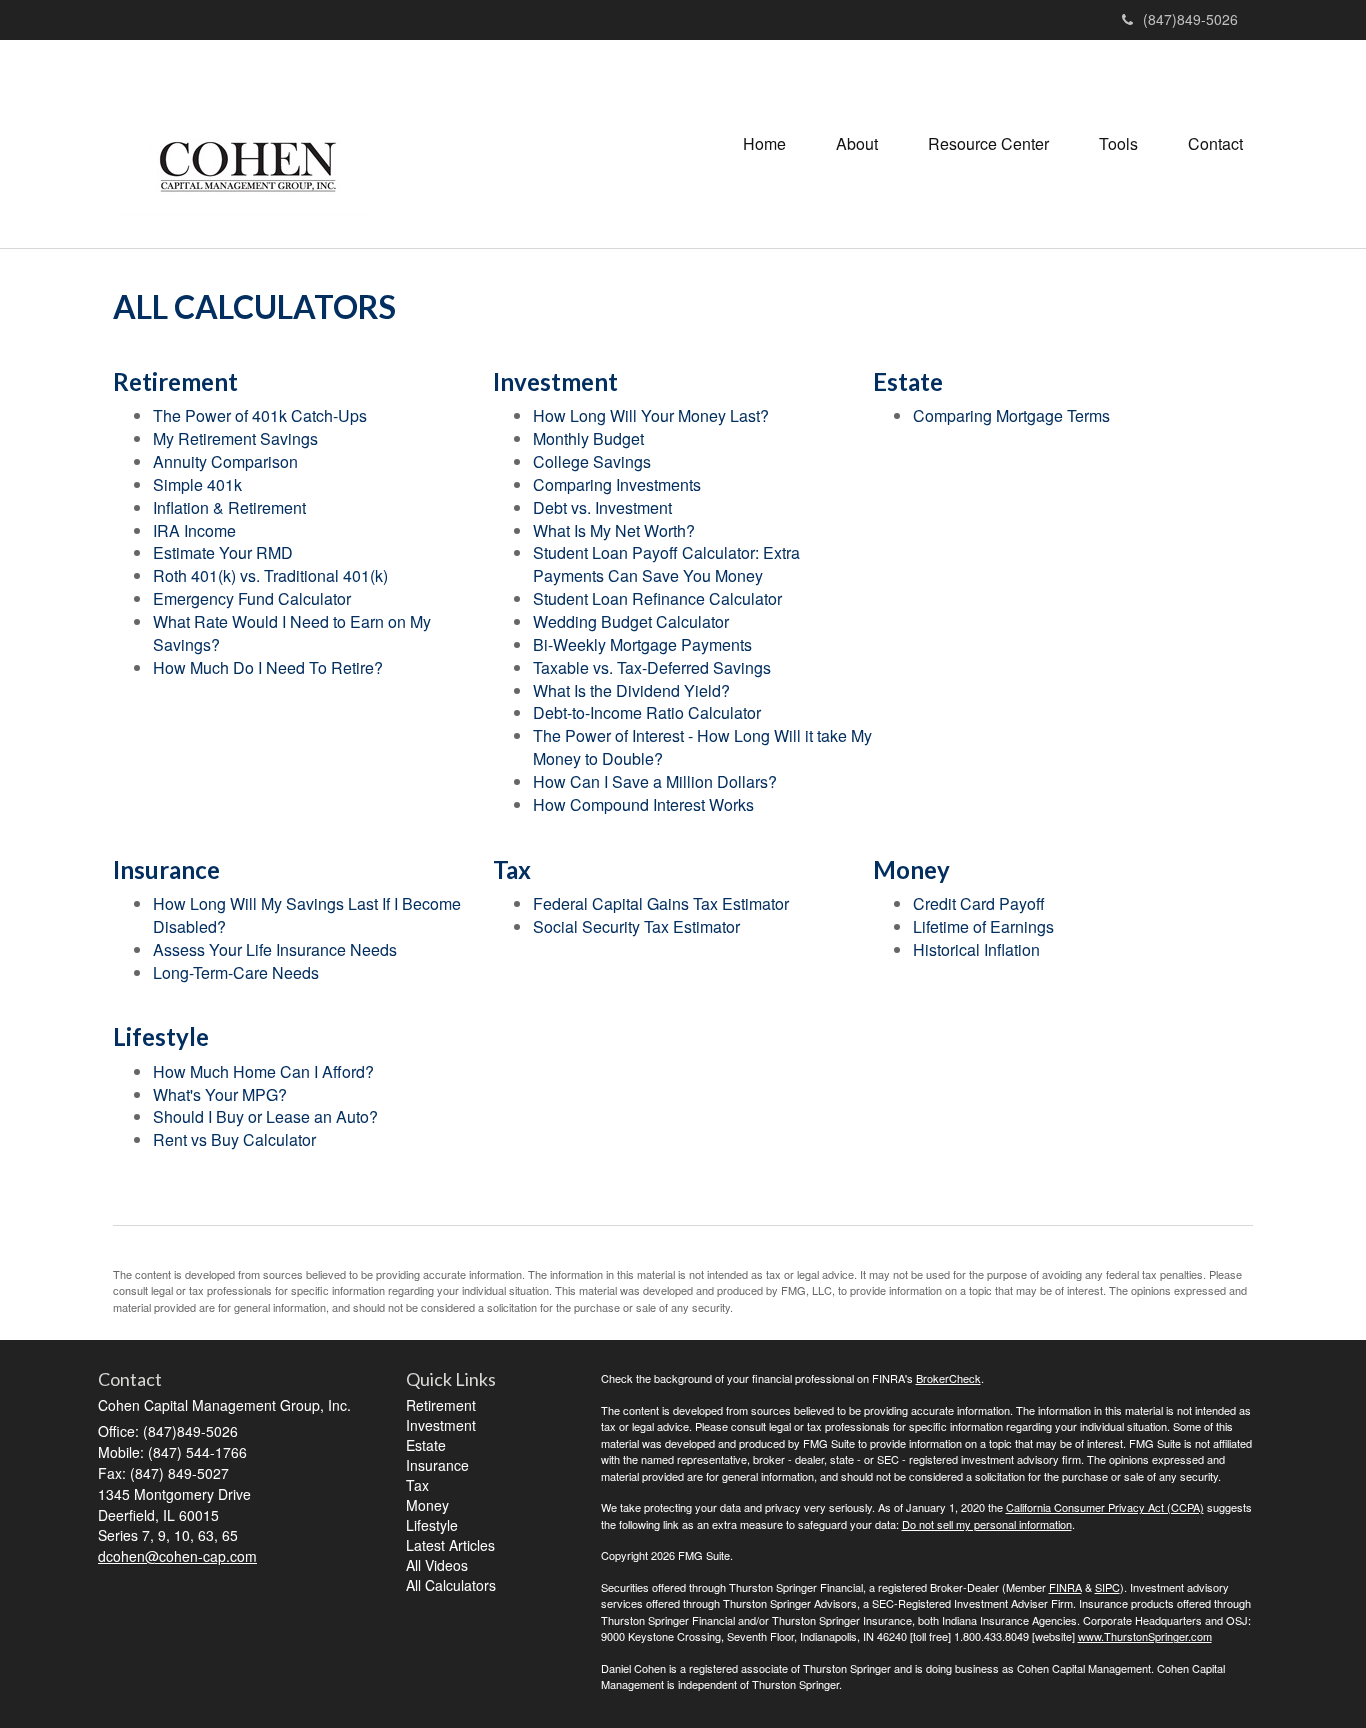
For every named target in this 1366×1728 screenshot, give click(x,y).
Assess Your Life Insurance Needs (275, 949)
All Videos (437, 1565)
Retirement (441, 1405)
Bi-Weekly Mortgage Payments (642, 644)
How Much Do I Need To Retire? (268, 667)
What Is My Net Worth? (614, 530)
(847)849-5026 (1190, 19)
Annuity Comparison (225, 461)
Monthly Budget (588, 438)
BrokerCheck (948, 1378)
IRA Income (194, 530)
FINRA (1065, 1587)
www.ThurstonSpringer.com (1145, 1636)
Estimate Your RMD (223, 552)
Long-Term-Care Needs (236, 972)
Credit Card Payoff (979, 903)
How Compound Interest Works (643, 804)
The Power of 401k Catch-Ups (260, 415)
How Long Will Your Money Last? (651, 415)
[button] (857, 144)
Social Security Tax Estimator (636, 926)
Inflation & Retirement (229, 507)
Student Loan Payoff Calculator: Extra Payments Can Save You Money (666, 564)
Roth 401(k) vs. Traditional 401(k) (270, 575)
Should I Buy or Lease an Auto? (265, 1116)
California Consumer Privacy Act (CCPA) (1105, 1507)
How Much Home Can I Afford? (263, 1071)
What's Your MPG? (220, 1094)
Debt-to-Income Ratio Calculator (647, 712)
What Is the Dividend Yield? (631, 690)
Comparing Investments (617, 484)
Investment (441, 1425)
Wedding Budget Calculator (631, 621)
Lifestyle (432, 1525)
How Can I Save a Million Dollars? (655, 781)
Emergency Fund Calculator (252, 598)
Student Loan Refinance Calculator (657, 598)
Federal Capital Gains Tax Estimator (661, 903)
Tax (417, 1485)
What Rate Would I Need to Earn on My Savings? (292, 633)
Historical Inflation (976, 949)
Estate (426, 1445)
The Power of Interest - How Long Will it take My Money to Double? (702, 747)
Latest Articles (450, 1545)
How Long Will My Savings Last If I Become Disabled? (307, 915)
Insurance (437, 1465)
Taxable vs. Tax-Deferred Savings (652, 667)
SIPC (1107, 1587)
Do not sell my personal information (987, 1524)
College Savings (592, 461)
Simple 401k (197, 484)
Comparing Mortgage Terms (1011, 415)
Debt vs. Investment (602, 507)
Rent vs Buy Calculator (234, 1139)
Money (427, 1505)
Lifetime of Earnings (983, 926)
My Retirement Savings (235, 438)
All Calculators (451, 1585)
